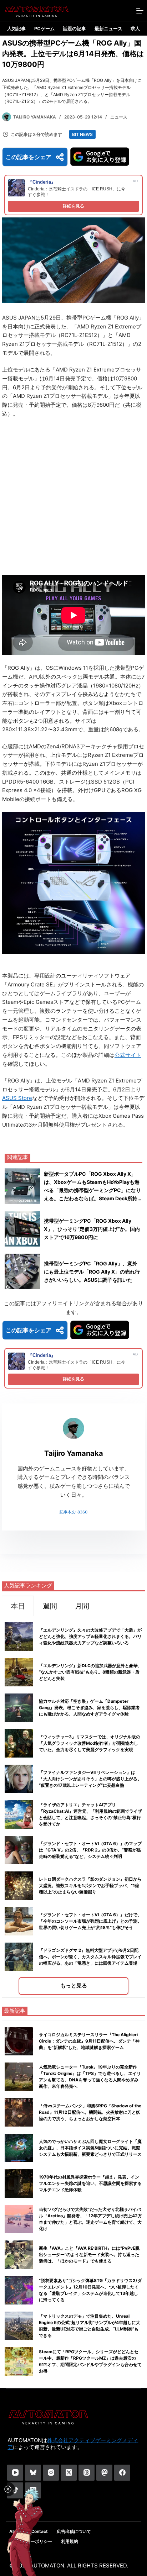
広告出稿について (74, 2531)
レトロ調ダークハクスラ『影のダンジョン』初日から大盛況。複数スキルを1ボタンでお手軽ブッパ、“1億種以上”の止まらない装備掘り (90, 1885)
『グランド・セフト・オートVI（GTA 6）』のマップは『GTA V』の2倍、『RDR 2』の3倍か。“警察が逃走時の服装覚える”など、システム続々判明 (90, 1850)
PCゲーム (44, 28)
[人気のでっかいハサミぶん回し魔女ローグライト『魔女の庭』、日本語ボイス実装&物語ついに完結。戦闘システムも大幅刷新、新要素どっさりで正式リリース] (19, 2148)
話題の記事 (74, 28)
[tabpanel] (73, 1807)
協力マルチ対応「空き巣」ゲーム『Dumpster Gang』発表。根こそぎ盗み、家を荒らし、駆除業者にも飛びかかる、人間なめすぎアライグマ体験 (89, 1708)
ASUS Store (17, 1098)
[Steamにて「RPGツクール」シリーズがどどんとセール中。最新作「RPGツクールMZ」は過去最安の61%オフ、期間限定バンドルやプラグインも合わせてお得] (19, 2361)
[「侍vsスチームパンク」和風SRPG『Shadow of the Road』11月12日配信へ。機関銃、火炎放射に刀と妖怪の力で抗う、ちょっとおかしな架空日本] (19, 2112)
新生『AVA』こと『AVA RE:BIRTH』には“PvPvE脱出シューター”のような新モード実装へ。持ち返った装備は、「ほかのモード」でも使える (89, 2254)
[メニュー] (140, 11)
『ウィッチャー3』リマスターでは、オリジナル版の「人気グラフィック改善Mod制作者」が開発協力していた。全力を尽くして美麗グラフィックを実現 (90, 1743)
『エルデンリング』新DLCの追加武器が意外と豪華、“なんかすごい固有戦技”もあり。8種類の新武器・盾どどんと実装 (90, 1672)
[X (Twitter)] (69, 2473)
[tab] (18, 1606)
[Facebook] (122, 2473)
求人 (135, 28)
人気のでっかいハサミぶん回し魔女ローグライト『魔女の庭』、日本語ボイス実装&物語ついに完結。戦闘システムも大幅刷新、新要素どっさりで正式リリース (90, 2148)
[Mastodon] (104, 2473)
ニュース (119, 117)
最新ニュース (108, 28)
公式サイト (128, 1055)
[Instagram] (51, 2473)
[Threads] (87, 2473)
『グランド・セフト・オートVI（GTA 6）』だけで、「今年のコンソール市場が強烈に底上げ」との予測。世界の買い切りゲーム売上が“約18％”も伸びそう (90, 1921)
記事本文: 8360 (73, 1512)
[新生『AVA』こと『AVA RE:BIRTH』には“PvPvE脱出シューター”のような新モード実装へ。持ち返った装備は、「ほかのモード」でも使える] (19, 2255)
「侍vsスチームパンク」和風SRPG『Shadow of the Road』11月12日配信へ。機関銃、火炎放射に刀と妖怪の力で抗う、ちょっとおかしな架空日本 (90, 2112)
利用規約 (70, 2541)
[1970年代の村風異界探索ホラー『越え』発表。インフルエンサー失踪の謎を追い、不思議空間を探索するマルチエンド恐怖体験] (19, 2183)
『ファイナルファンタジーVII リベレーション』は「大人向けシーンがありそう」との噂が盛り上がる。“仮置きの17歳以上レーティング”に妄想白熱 (90, 1779)
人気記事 (16, 28)
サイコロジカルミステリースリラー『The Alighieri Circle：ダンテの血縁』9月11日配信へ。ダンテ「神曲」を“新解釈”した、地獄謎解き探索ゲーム (89, 2041)
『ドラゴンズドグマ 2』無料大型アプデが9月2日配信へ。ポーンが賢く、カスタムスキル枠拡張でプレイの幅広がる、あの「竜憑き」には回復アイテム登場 (90, 1957)
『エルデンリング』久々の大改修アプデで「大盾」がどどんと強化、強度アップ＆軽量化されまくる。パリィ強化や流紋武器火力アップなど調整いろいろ (90, 1636)
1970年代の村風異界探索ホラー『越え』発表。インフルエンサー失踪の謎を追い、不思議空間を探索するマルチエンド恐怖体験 (90, 2183)
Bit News (82, 134)
